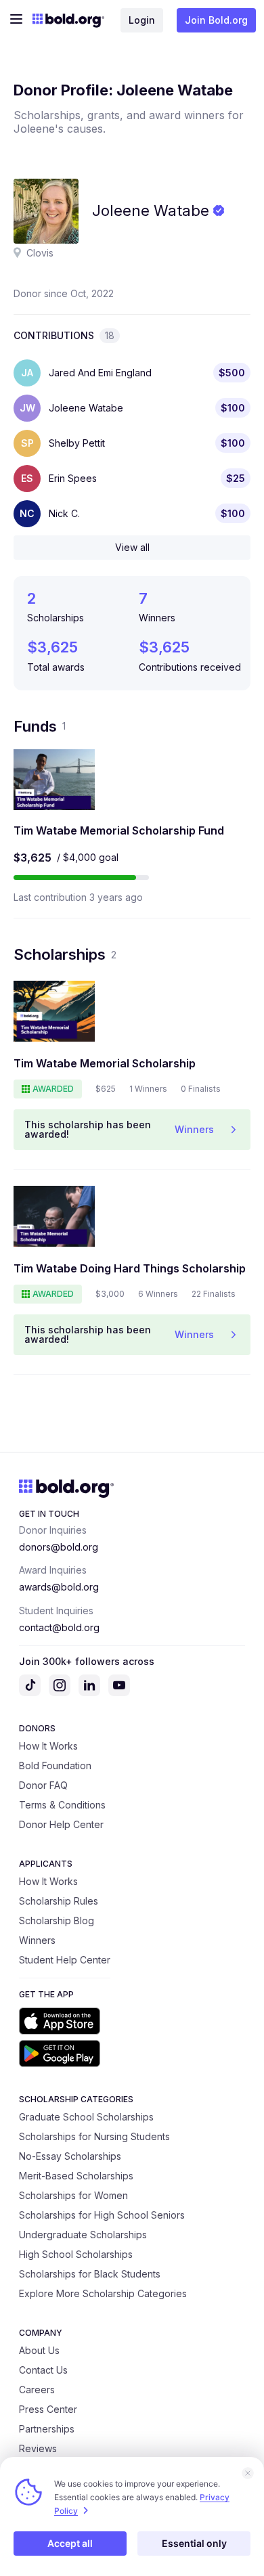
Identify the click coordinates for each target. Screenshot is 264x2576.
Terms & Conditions (62, 1805)
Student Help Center (65, 1960)
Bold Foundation (55, 1766)
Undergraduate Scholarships (83, 2235)
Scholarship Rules (59, 1901)
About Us (39, 2350)
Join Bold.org (216, 20)
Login (142, 20)
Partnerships (47, 2429)
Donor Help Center (61, 1824)
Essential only (194, 2543)
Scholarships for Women (73, 2195)
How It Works (48, 1746)
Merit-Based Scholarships (76, 2176)
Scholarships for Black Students (90, 2274)
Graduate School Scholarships (86, 2117)
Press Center (48, 2409)
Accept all (70, 2543)
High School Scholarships (76, 2254)
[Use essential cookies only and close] (248, 2473)
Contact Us (43, 2370)
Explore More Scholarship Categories (103, 2293)
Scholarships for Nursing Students (94, 2136)
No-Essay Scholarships (70, 2156)
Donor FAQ (43, 1785)
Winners (37, 1940)
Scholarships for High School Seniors (102, 2215)
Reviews (38, 2448)
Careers (37, 2390)
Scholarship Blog (57, 1920)
